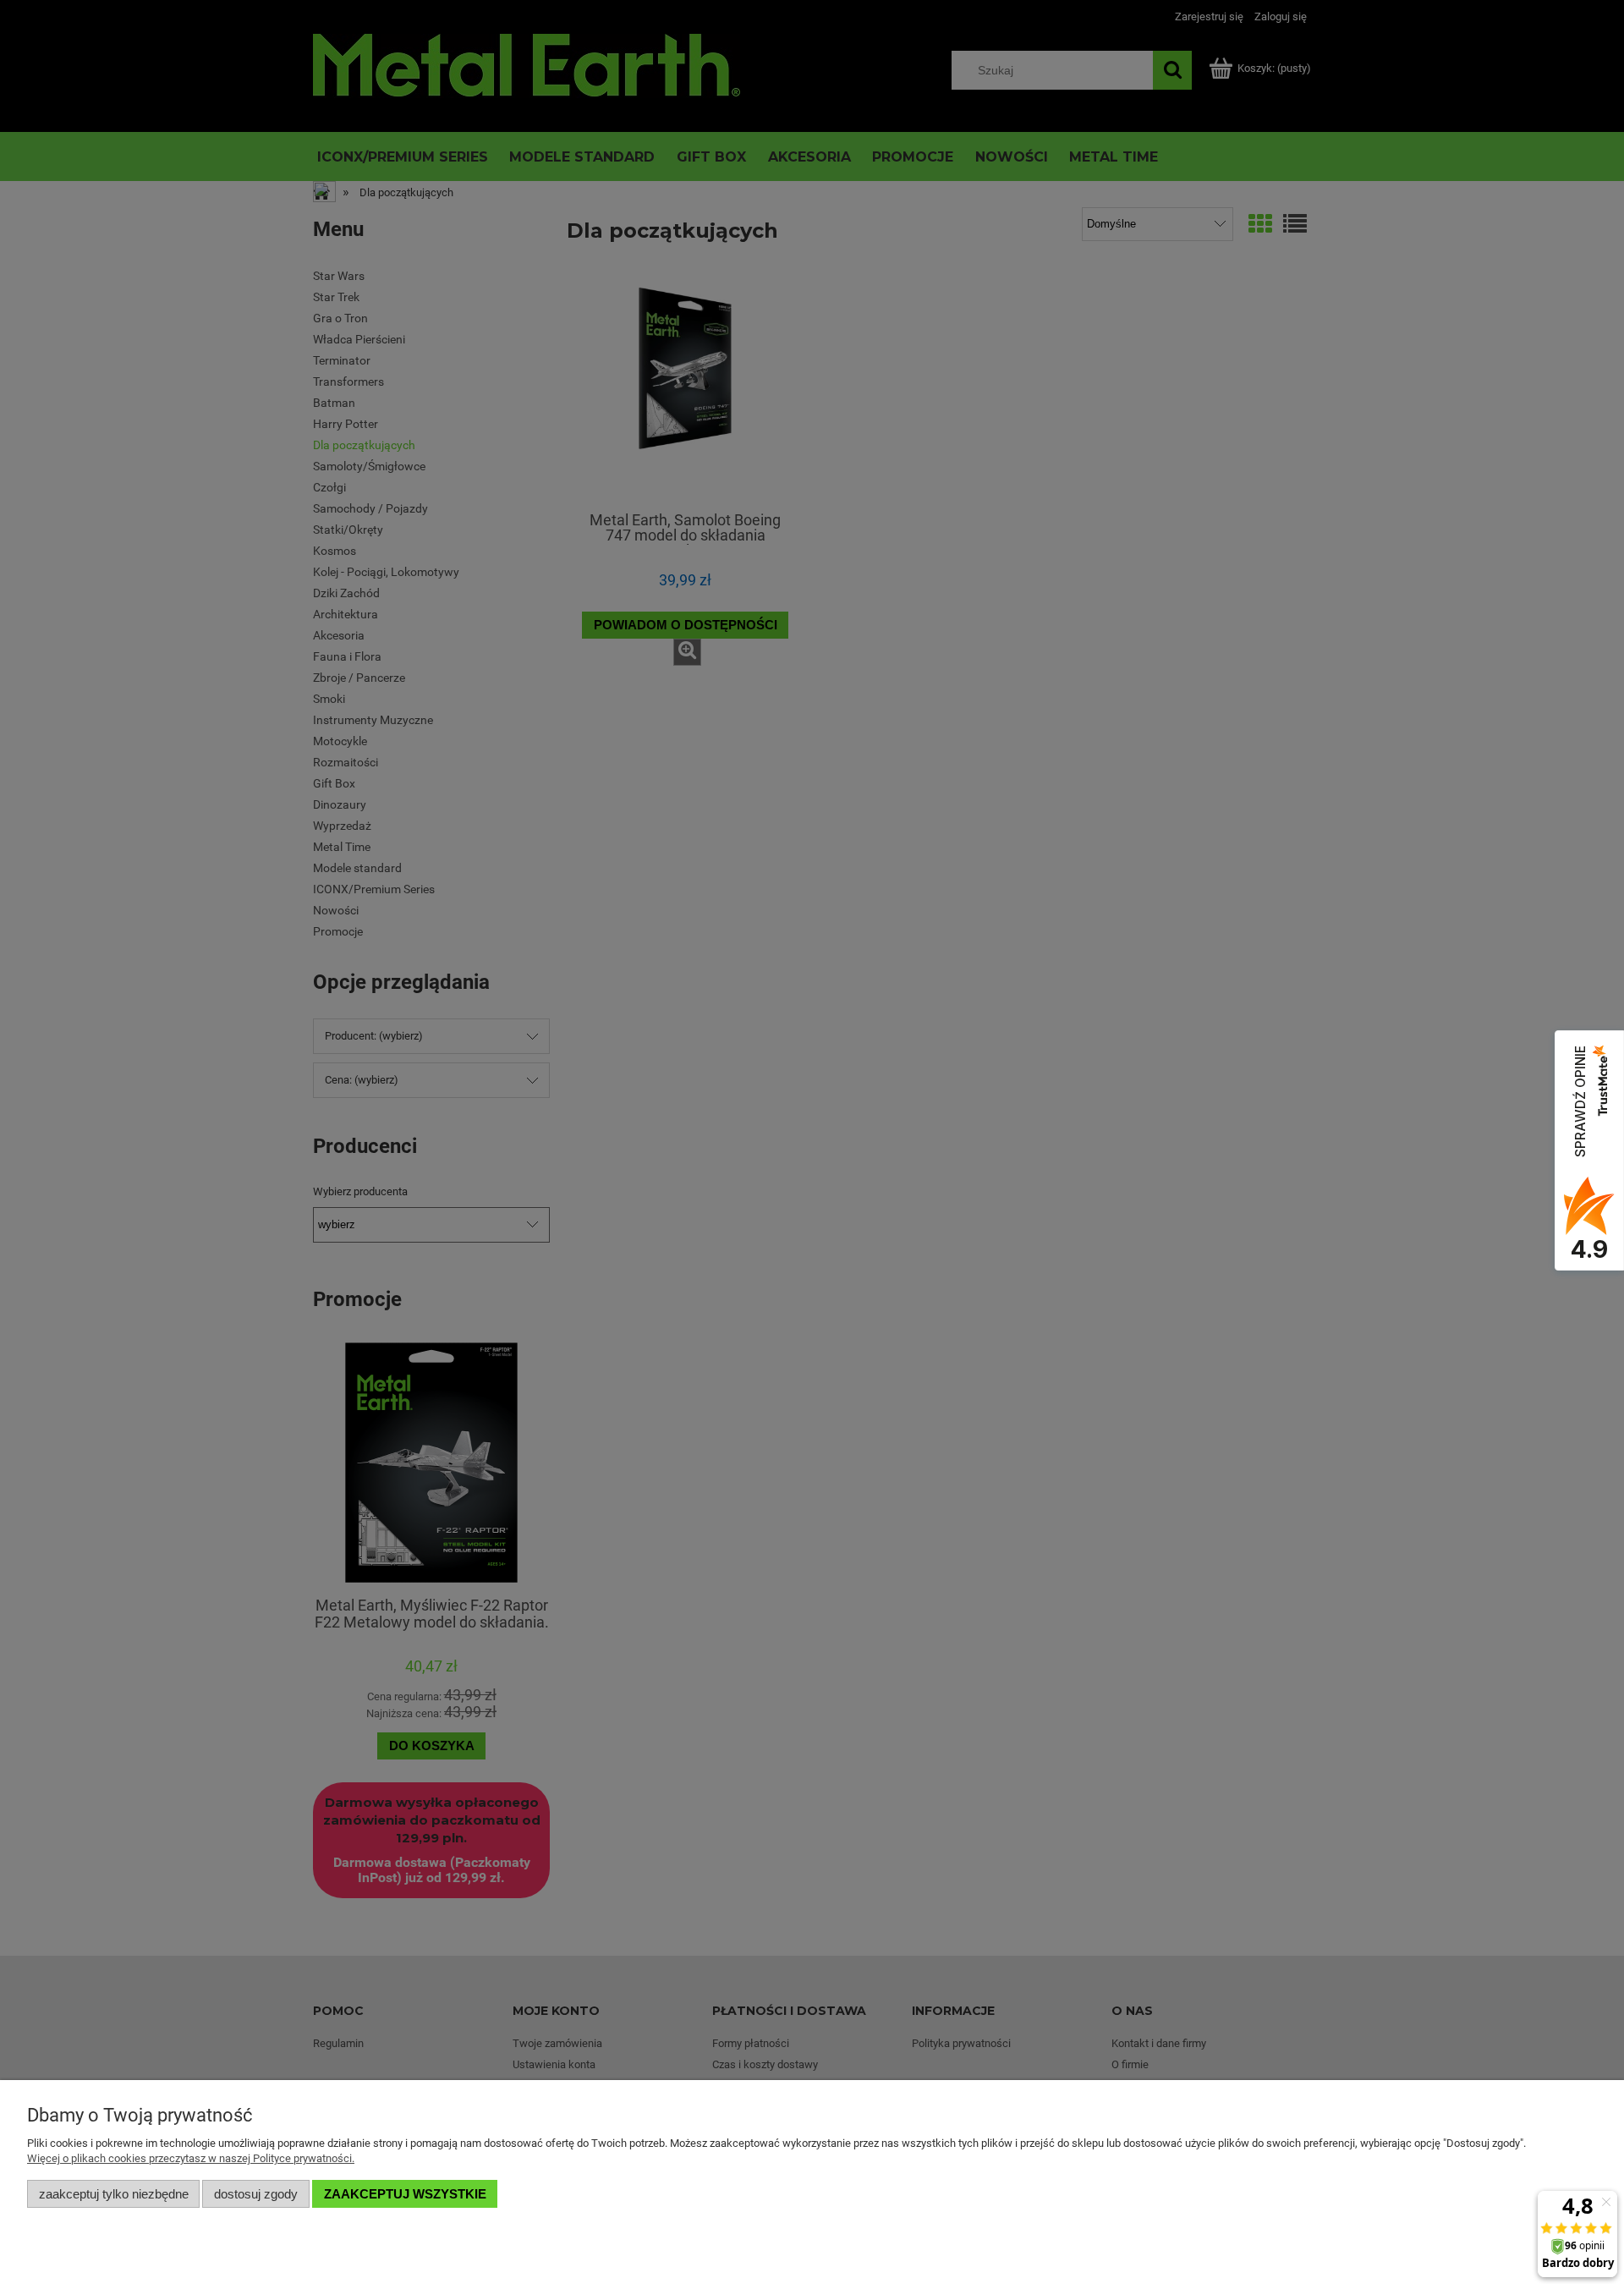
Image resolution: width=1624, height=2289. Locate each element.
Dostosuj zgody (256, 2194)
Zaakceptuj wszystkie (405, 2194)
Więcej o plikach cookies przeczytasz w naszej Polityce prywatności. (191, 2158)
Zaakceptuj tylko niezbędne (114, 2194)
